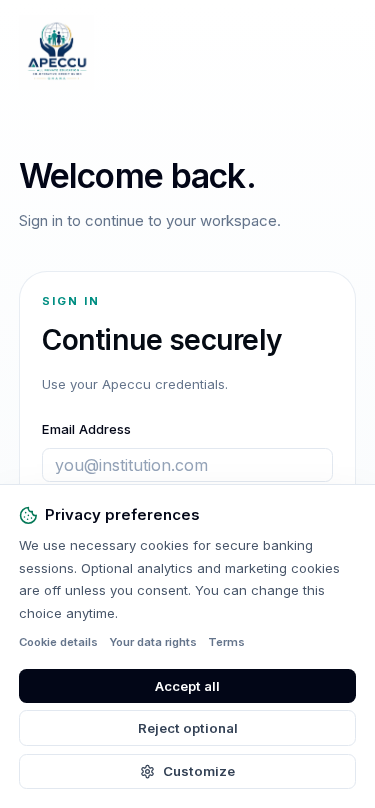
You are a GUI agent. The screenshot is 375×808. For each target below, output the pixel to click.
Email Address (86, 429)
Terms (226, 642)
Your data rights (153, 642)
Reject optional (188, 728)
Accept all (187, 686)
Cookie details (58, 642)
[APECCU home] (56, 52)
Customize (199, 771)
